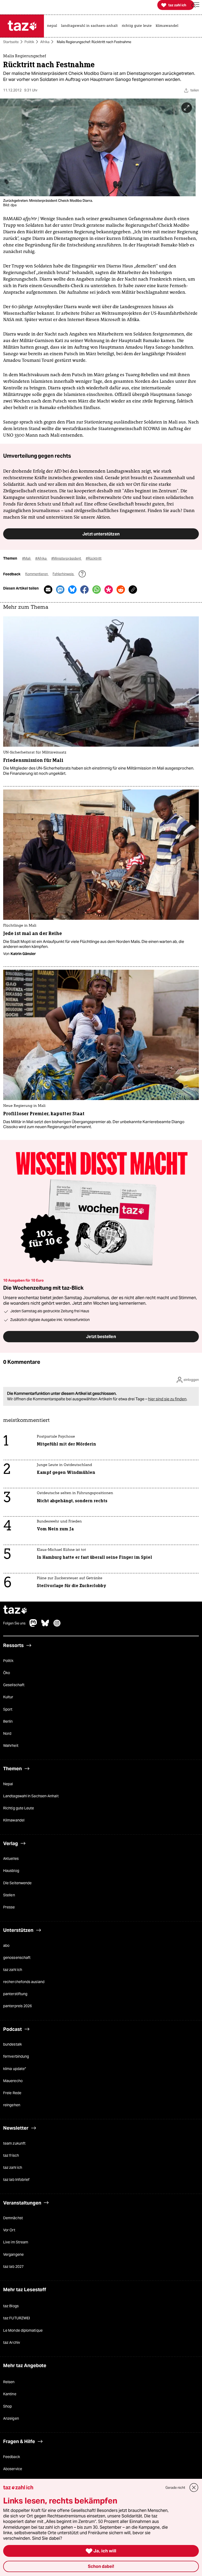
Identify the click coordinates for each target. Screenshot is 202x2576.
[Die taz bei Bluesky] (45, 1626)
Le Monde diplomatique (23, 2330)
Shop (7, 2406)
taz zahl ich (13, 1970)
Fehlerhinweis (64, 574)
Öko (7, 1673)
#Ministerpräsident (67, 559)
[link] (53, 26)
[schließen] (194, 2488)
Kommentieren (37, 574)
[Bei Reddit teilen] (121, 590)
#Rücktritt (94, 559)
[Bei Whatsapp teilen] (97, 590)
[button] (195, 5)
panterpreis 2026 (17, 2006)
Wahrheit (11, 1746)
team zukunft (14, 2143)
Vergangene (13, 2254)
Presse (9, 1907)
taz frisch (11, 2155)
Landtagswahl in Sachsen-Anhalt (31, 1796)
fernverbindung (16, 2057)
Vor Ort (9, 2230)
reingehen (12, 2105)
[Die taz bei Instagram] (57, 1626)
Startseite (11, 42)
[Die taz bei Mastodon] (33, 1626)
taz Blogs (11, 2306)
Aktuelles (11, 1859)
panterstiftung (15, 1994)
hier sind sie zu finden (167, 1399)
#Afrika (41, 559)
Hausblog (11, 1871)
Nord (7, 1733)
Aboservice (13, 2469)
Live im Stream (16, 2242)
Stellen (9, 1895)
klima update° (15, 2069)
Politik (29, 42)
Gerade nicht (175, 2488)
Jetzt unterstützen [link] (101, 534)
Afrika (45, 42)
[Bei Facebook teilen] (84, 590)
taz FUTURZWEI (17, 2318)
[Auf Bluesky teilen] (72, 590)
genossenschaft (17, 1958)
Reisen (9, 2382)
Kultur (8, 1697)
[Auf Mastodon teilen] (60, 590)
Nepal (8, 1784)
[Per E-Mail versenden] (48, 590)
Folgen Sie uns (14, 1623)
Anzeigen (11, 2418)
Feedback (12, 2457)
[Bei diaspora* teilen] (109, 590)
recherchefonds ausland (24, 1982)
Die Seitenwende (17, 1883)
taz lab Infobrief (16, 2180)
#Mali (27, 559)
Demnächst (13, 2218)
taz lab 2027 (13, 2267)
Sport (8, 1709)
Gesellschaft (14, 1685)
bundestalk (12, 2045)
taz (15, 1610)
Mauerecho (13, 2081)
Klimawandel (14, 1820)
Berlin (8, 1721)
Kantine (10, 2394)
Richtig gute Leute (19, 1808)
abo (6, 1945)
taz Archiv (12, 2342)
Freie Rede (12, 2093)
